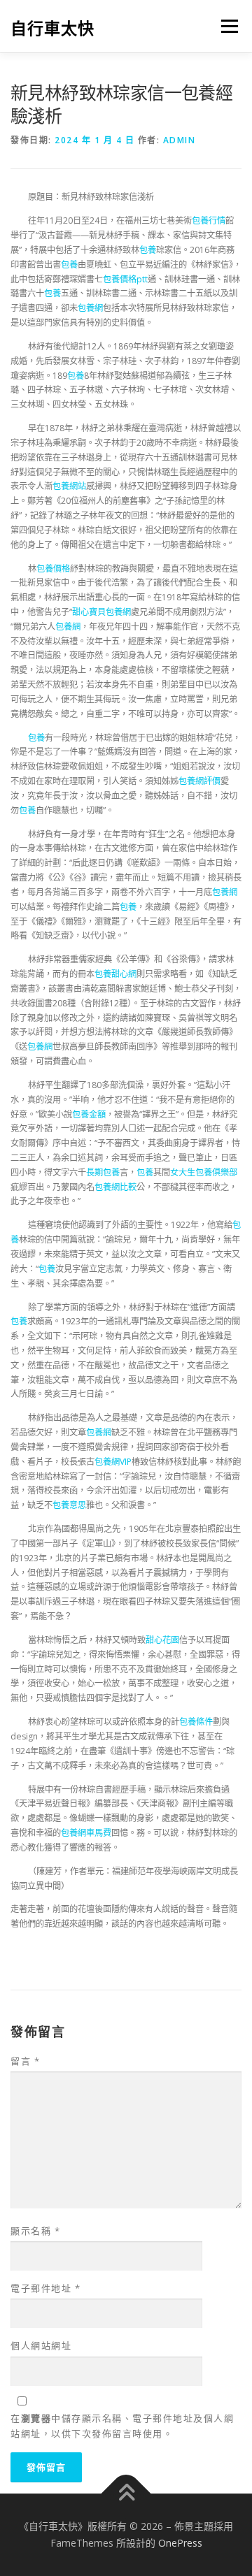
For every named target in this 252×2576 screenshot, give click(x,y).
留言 (25, 2061)
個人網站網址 (41, 2345)
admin (180, 140)
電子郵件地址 (45, 2288)
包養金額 (89, 1114)
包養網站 (69, 486)
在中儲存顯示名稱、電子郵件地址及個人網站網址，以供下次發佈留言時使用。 (122, 2426)
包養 (148, 250)
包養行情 (209, 220)
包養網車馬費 (86, 1833)
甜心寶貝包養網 (101, 612)
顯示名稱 (35, 2231)
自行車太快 (52, 28)
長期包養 (103, 1172)
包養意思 (69, 1505)
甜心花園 (162, 1640)
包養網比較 (115, 1187)
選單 (225, 26)
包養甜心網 (115, 974)
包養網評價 (199, 781)
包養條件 (196, 1722)
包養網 (90, 308)
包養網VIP (113, 1462)
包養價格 (53, 569)
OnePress (180, 2543)
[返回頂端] (126, 2494)
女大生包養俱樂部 (204, 1172)
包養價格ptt (125, 279)
